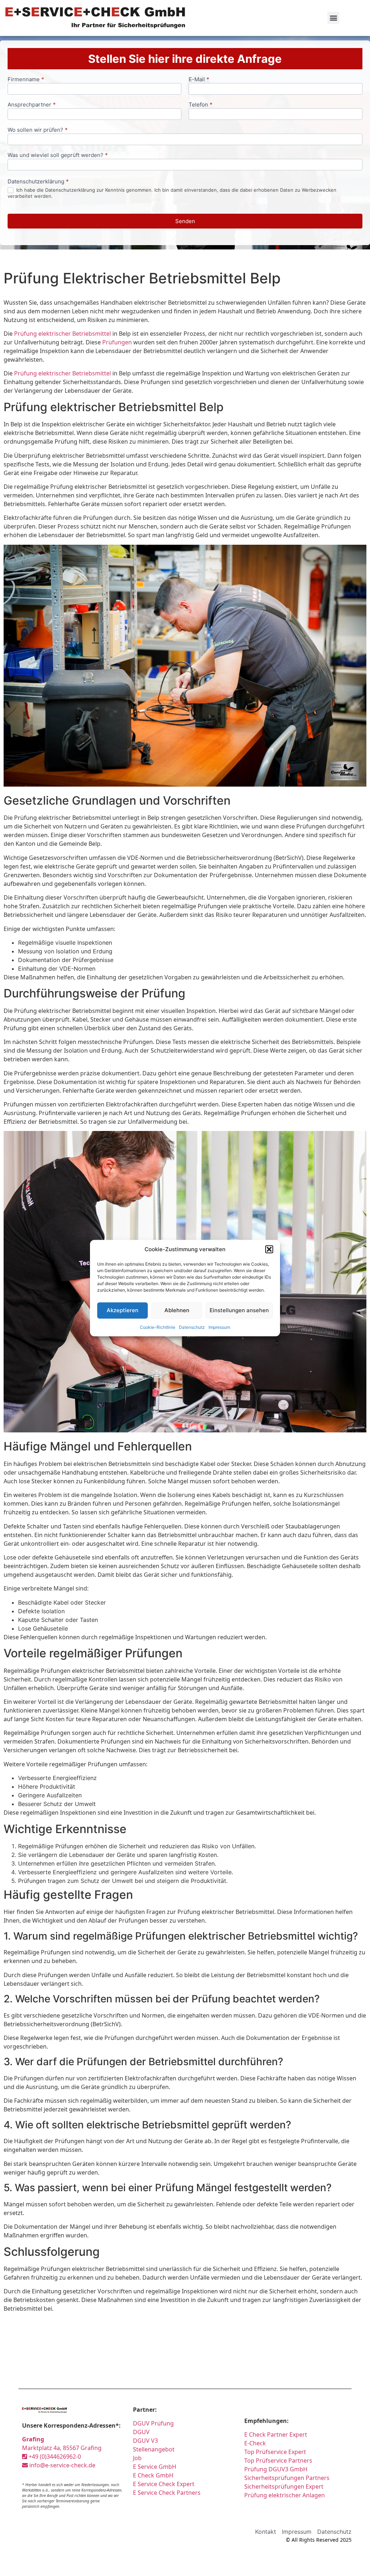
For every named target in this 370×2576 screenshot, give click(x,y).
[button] (269, 1249)
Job (137, 2458)
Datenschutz (192, 1327)
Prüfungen (117, 342)
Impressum (219, 1327)
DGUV (141, 2432)
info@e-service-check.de (62, 2465)
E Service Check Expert (165, 2484)
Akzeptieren (122, 1310)
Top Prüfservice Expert (275, 2452)
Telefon (201, 105)
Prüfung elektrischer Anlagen (285, 2495)
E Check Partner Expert (276, 2434)
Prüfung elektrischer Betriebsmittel (63, 334)
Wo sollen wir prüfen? (38, 130)
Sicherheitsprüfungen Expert (284, 2486)
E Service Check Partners (167, 2493)
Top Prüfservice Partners (278, 2460)
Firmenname (26, 80)
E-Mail (199, 80)
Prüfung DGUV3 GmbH (276, 2469)
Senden (185, 221)
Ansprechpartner (32, 105)
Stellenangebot (154, 2449)
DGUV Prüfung (153, 2423)
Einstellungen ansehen (239, 1310)
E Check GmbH (153, 2475)
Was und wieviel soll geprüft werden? (58, 155)
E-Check (255, 2443)
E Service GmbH (155, 2467)
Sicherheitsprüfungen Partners (287, 2478)
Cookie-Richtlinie (158, 1327)
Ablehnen (177, 1310)
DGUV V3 (145, 2441)
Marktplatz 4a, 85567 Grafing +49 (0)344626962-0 (62, 2448)
